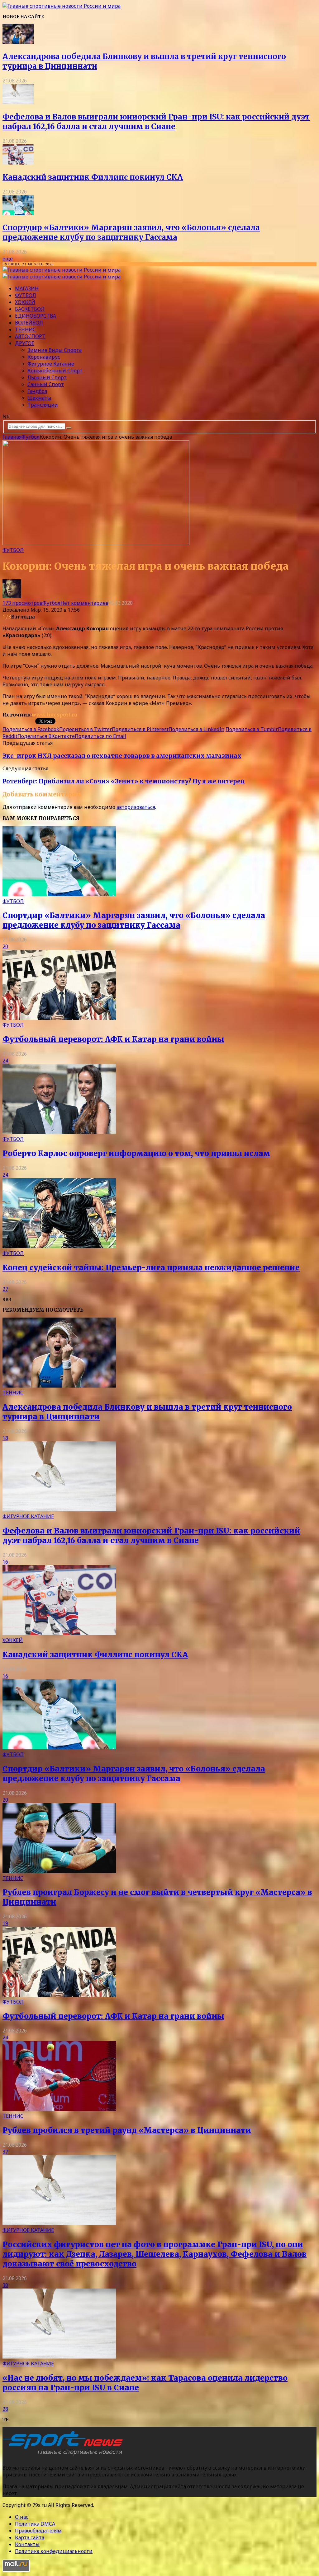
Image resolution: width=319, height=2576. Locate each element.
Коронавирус (44, 357)
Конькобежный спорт (55, 371)
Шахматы (39, 398)
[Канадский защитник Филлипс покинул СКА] (18, 163)
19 (5, 1923)
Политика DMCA (35, 2524)
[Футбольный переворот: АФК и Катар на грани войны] (59, 1018)
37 (5, 2152)
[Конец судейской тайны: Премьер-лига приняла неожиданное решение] (59, 1246)
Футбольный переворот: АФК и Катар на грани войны (113, 1039)
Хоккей (25, 302)
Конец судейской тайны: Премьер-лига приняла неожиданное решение (151, 1268)
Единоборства (36, 316)
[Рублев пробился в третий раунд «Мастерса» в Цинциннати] (59, 2109)
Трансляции (43, 405)
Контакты (27, 2544)
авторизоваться (136, 807)
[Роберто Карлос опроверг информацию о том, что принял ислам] (59, 1132)
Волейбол (29, 323)
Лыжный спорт (47, 377)
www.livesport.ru (55, 715)
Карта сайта (30, 2537)
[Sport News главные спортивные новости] (65, 2455)
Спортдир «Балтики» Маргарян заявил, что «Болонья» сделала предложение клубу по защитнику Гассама (131, 232)
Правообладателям (38, 2531)
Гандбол (37, 391)
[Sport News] (62, 6)
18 (5, 1438)
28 (5, 2409)
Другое (25, 343)
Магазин (27, 288)
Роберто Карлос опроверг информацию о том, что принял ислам (136, 1153)
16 (5, 1562)
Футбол (26, 295)
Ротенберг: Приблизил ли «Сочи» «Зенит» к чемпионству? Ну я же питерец (124, 781)
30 (5, 2285)
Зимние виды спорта (55, 350)
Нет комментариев (84, 603)
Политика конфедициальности (54, 2551)
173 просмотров (22, 603)
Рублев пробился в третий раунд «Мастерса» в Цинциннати (127, 2130)
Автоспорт (30, 336)
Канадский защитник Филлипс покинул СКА (93, 177)
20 (5, 946)
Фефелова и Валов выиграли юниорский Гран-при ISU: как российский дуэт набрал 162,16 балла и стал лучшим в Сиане (156, 122)
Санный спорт (46, 384)
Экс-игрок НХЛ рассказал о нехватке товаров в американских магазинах (122, 756)
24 (5, 1061)
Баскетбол (30, 309)
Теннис (25, 329)
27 (5, 1289)
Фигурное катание (51, 364)
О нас (22, 2517)
